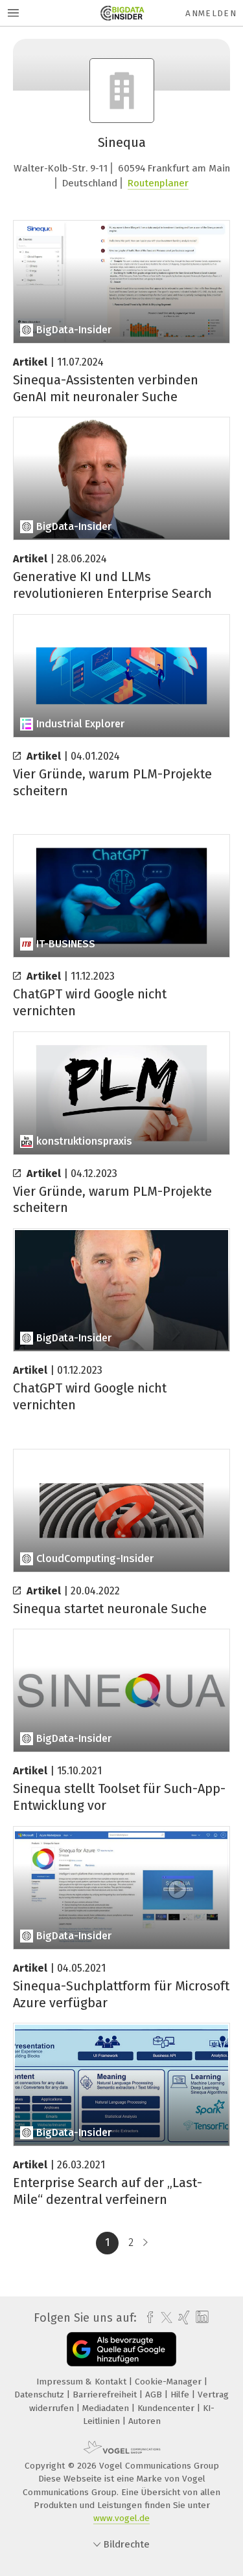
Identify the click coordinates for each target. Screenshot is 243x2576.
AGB (155, 2394)
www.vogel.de (121, 2518)
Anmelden (211, 13)
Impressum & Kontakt (83, 2382)
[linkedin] (201, 2317)
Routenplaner (158, 183)
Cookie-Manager (169, 2382)
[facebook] (147, 2318)
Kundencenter (167, 2408)
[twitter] (163, 2318)
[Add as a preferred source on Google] (121, 2349)
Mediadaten (107, 2408)
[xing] (182, 2318)
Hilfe (181, 2394)
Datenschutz (40, 2394)
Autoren (145, 2421)
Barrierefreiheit (106, 2394)
